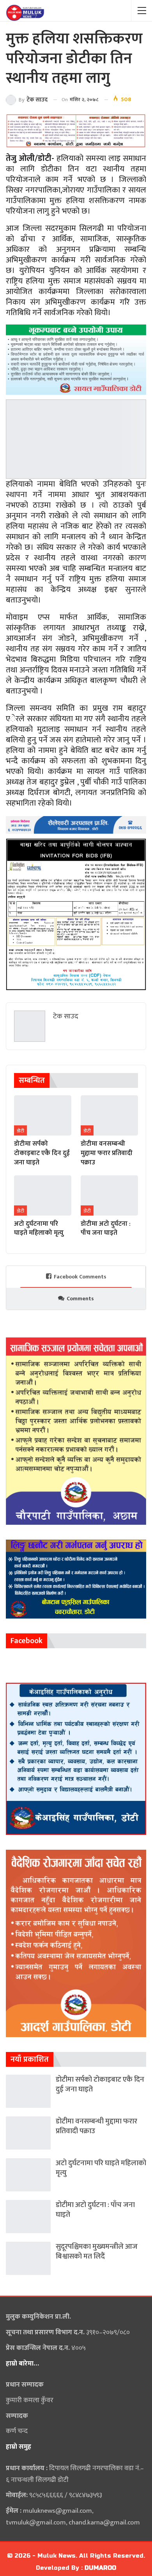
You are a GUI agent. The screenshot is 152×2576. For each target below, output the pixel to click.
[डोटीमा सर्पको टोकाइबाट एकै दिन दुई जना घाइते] (43, 1115)
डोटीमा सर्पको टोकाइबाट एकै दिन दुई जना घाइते (100, 2084)
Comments (80, 1299)
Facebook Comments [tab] (80, 1277)
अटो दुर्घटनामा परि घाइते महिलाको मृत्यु (101, 2168)
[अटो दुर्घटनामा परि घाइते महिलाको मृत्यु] (43, 1195)
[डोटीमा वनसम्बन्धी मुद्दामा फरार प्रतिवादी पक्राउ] (109, 1115)
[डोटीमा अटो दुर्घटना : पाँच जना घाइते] (109, 1195)
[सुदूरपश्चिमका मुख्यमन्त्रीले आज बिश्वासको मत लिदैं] (28, 2258)
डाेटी (20, 1131)
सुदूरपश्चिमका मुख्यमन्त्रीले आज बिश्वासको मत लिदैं (97, 2252)
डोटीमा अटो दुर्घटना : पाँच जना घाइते (95, 2210)
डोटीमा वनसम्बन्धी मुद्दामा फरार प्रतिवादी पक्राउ (96, 2126)
